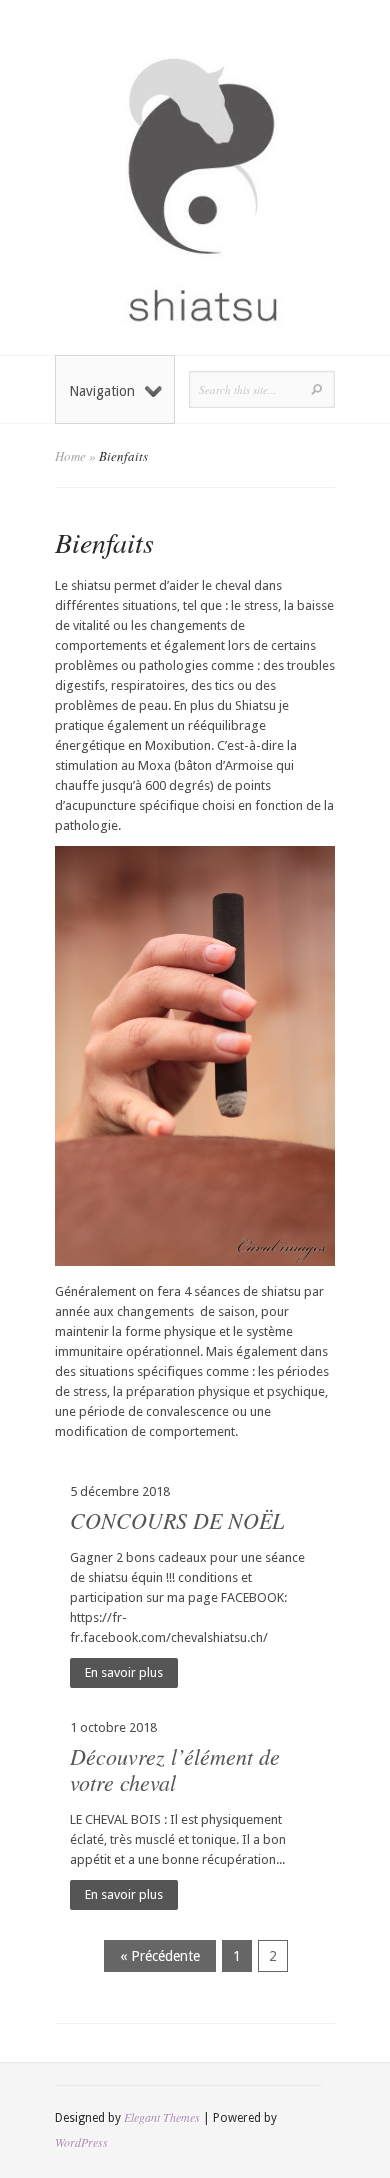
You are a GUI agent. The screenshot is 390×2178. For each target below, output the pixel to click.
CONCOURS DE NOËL (177, 1520)
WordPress (81, 2142)
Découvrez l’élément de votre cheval (175, 1769)
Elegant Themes (162, 2117)
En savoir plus (124, 1672)
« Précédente (160, 1956)
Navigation (102, 391)
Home (70, 456)
